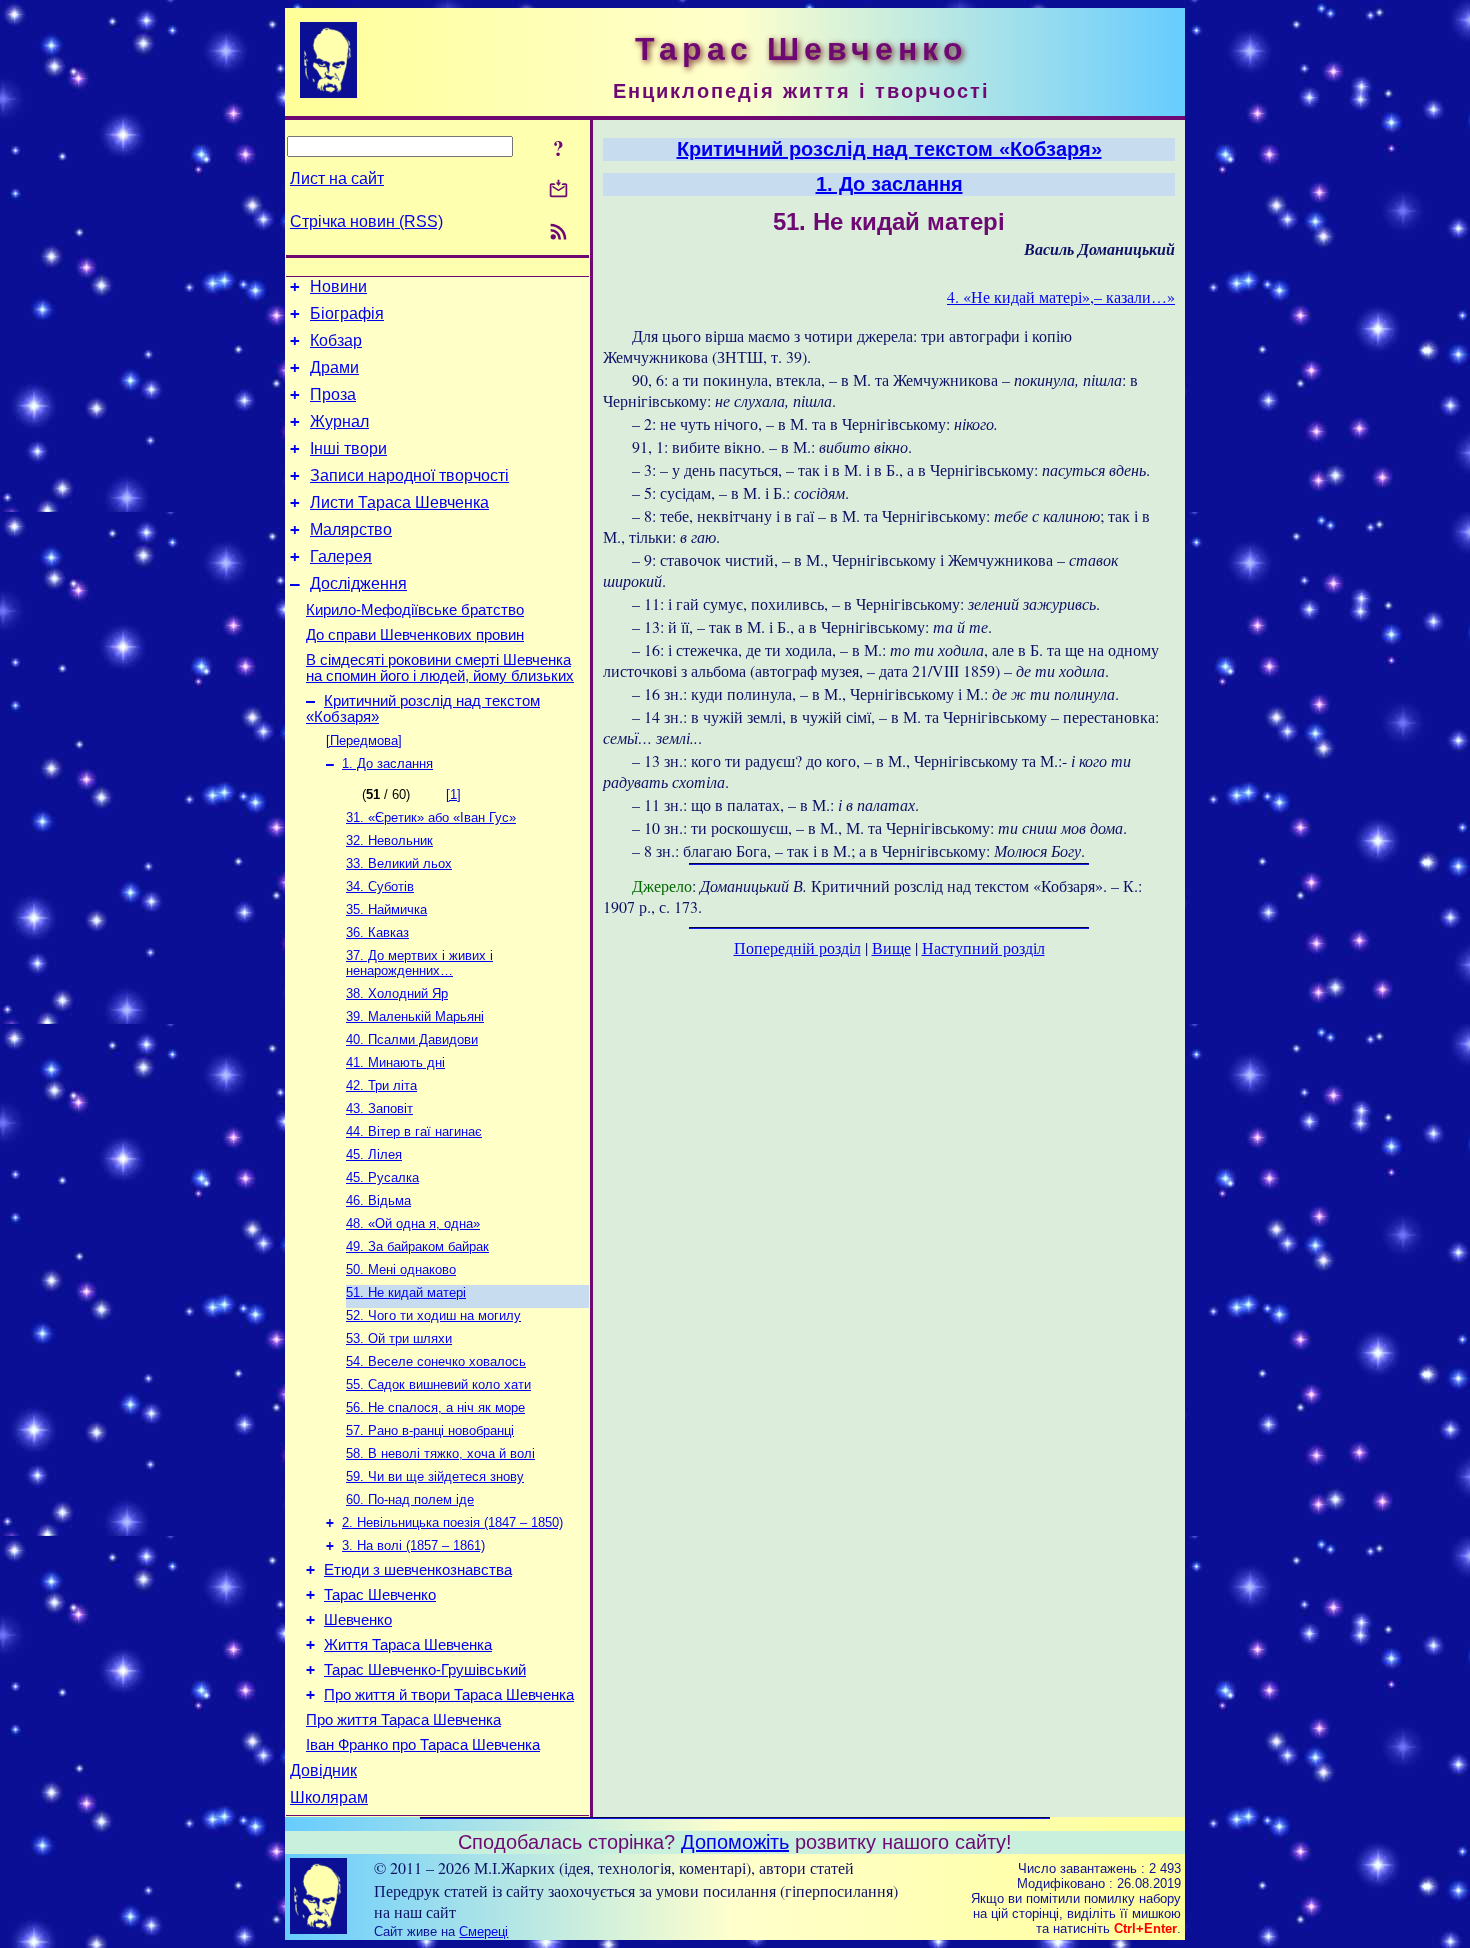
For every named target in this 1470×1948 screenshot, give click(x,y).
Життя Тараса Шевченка (408, 1645)
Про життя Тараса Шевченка (403, 1720)
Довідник (323, 1770)
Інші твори (348, 448)
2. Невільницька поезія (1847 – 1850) (452, 1522)
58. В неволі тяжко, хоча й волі (440, 1453)
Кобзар (336, 340)
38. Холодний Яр (397, 993)
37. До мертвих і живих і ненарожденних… (419, 963)
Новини (338, 286)
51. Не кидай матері (406, 1292)
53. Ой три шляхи (399, 1338)
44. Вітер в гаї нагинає (414, 1131)
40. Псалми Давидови (412, 1039)
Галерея (341, 556)
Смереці (483, 1931)
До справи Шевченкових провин (415, 635)
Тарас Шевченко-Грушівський (425, 1670)
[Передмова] (364, 740)
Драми (334, 367)
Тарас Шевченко (380, 1595)
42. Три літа (381, 1085)
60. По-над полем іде (410, 1499)
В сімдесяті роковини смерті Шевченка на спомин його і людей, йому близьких (440, 668)
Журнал (339, 421)
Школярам (329, 1797)
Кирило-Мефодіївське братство (415, 610)
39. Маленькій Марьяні (415, 1016)
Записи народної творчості (409, 475)
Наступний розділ (983, 947)
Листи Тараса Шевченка (399, 502)
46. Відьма (378, 1200)
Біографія (347, 313)
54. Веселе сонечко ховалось (436, 1361)
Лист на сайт (337, 178)
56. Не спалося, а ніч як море (435, 1407)
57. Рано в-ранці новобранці (430, 1430)
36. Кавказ (377, 932)
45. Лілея (374, 1154)
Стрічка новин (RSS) (366, 221)
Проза (333, 394)
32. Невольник (389, 840)
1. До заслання (387, 763)
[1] (453, 794)
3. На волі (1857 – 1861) (413, 1545)
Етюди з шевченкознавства (418, 1570)
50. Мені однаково (401, 1269)
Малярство (351, 529)
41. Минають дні (395, 1062)
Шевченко (358, 1620)
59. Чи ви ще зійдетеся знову (435, 1476)
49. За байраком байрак (417, 1246)
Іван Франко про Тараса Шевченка (423, 1745)
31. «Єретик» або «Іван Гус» (431, 817)
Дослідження (358, 583)
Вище (891, 947)
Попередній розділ (797, 947)
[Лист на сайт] (558, 190)
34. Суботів (380, 886)
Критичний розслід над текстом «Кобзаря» (889, 149)
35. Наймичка (386, 909)
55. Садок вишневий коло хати (438, 1384)
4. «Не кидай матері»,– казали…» (1061, 296)
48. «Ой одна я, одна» (413, 1223)
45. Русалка (382, 1177)
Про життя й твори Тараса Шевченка (449, 1695)
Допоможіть (735, 1842)
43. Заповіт (379, 1108)
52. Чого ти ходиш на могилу (433, 1315)
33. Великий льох (399, 863)
